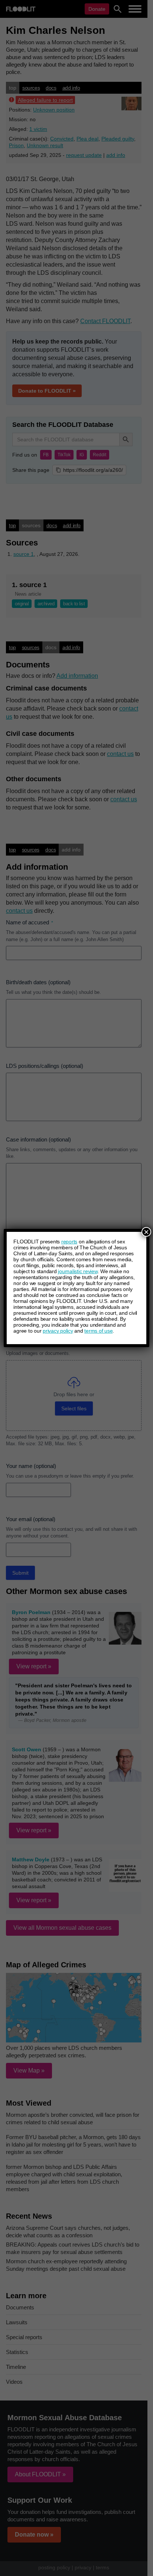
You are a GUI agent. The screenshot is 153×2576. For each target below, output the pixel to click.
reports (69, 1242)
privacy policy (58, 1331)
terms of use (98, 1331)
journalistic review (78, 1271)
